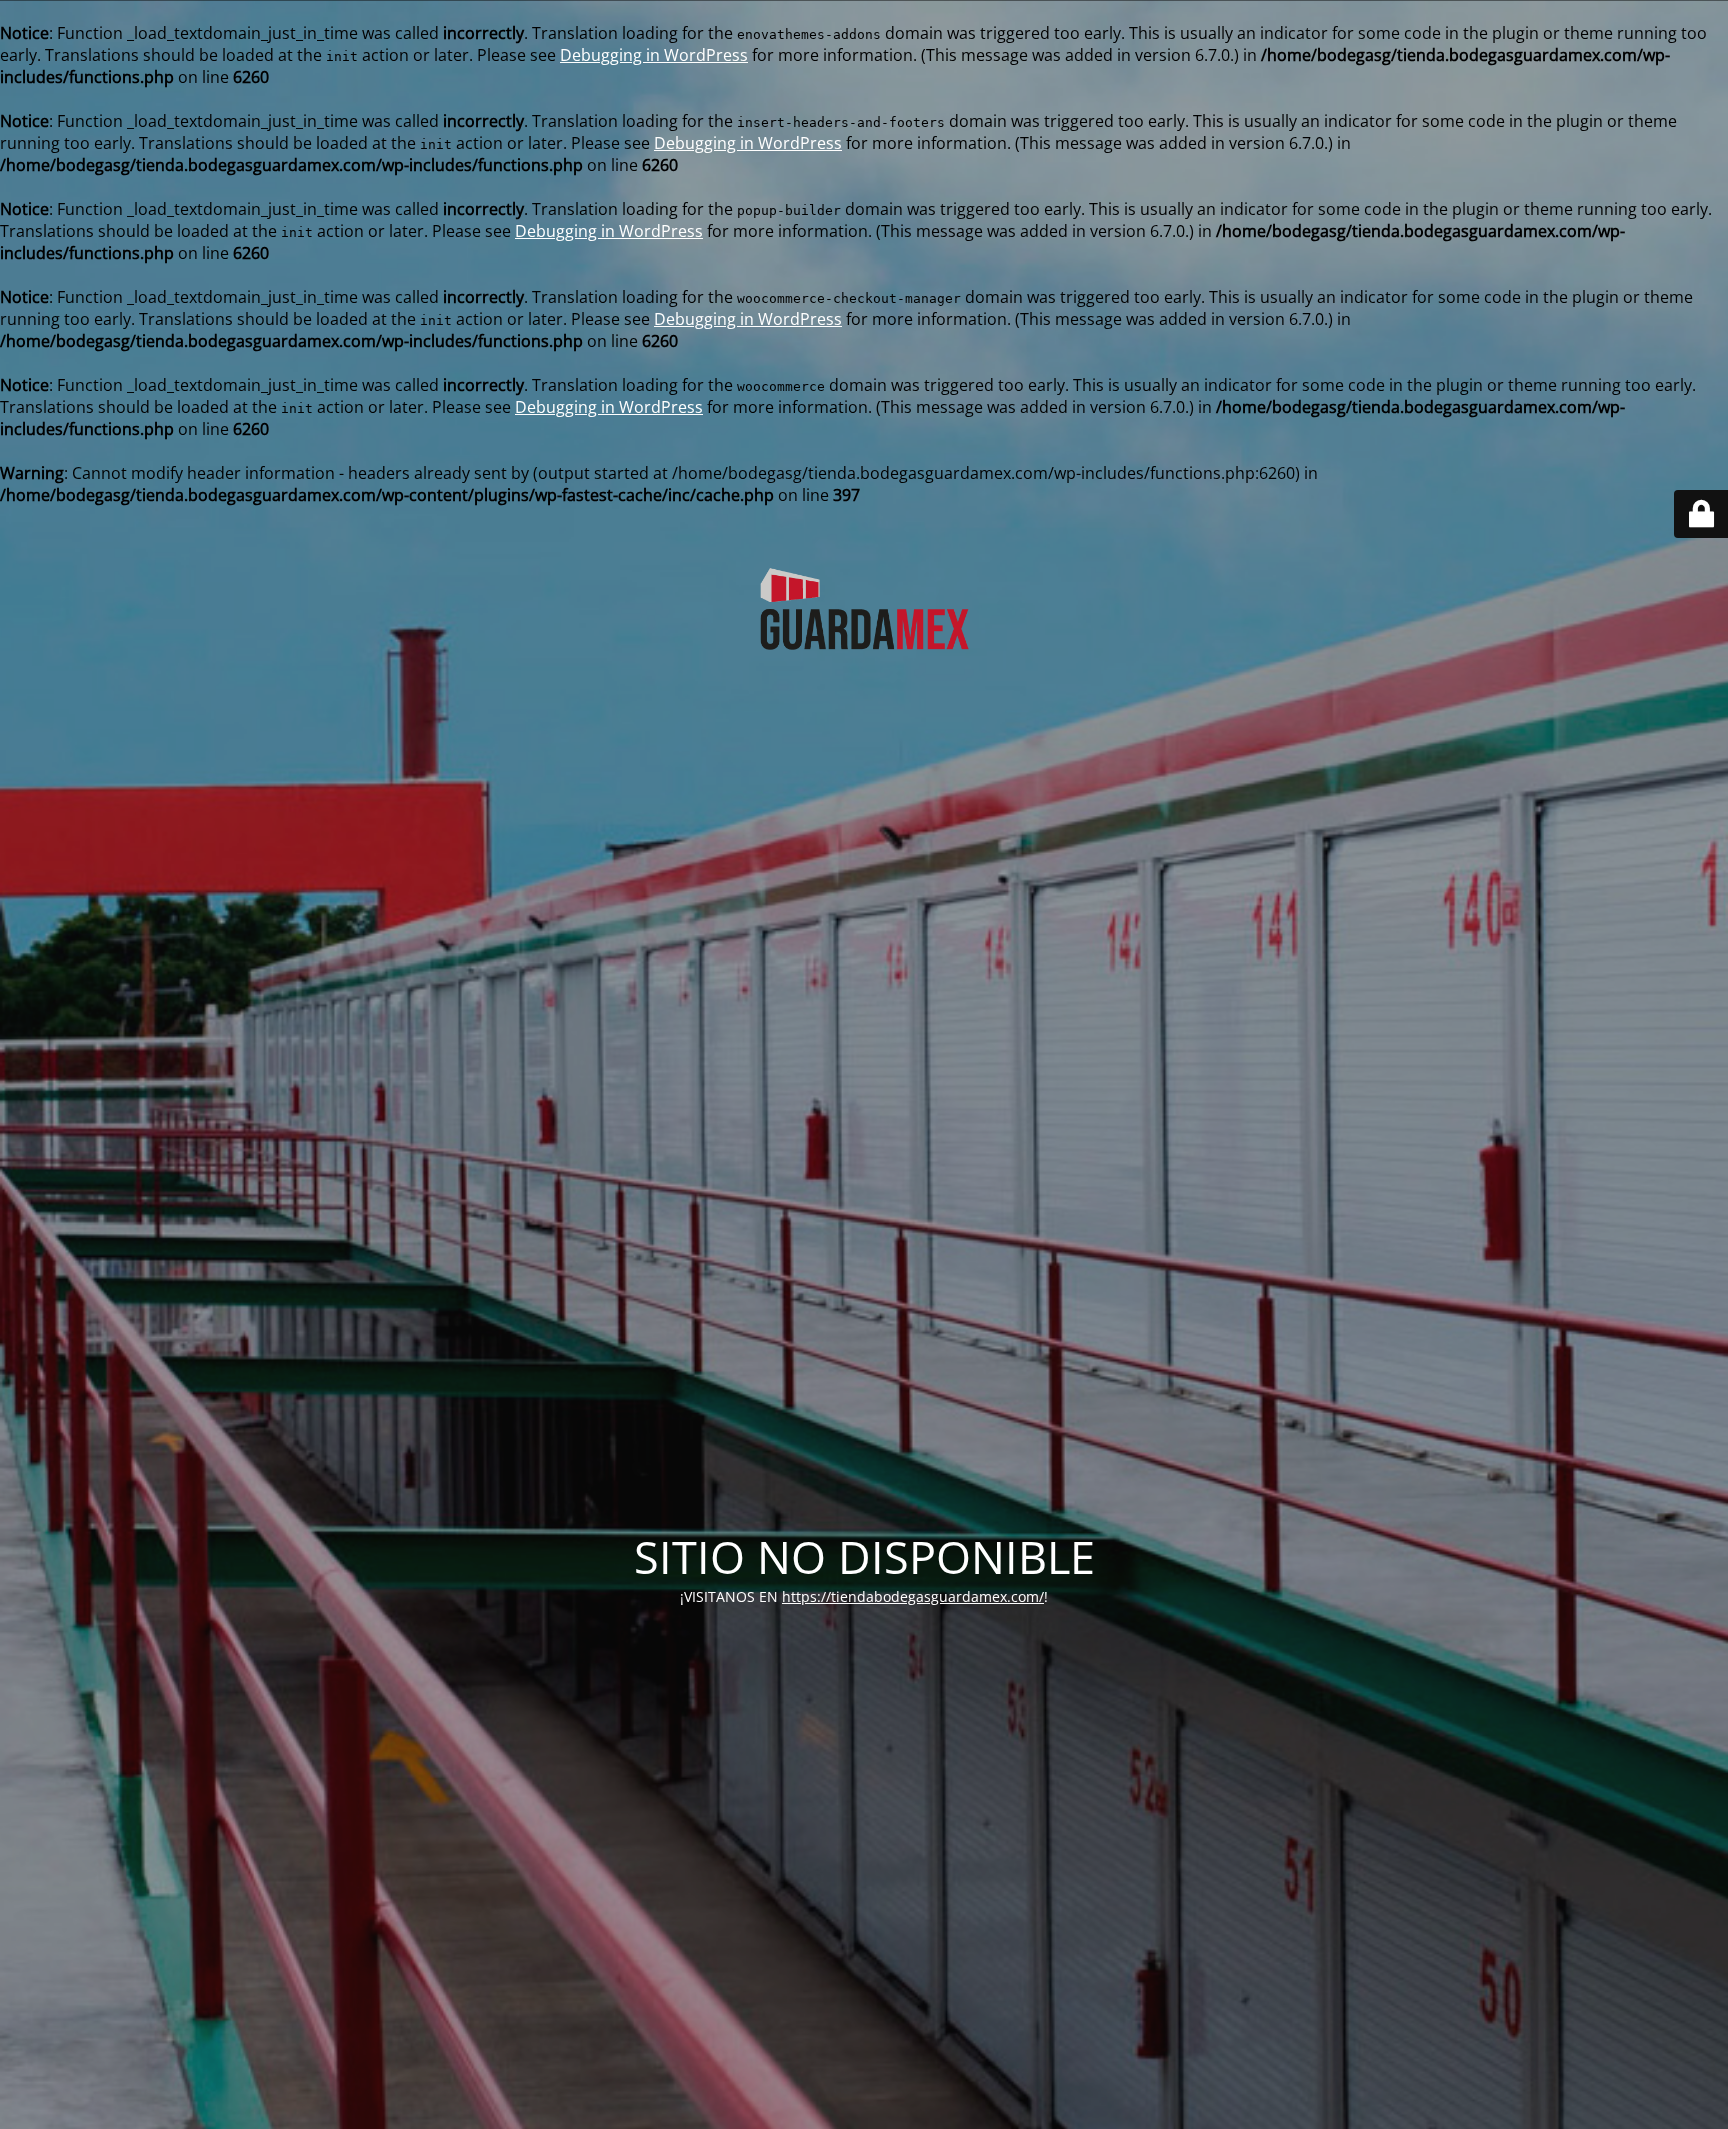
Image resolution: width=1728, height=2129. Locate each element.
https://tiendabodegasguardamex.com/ (913, 1596)
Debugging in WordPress (654, 55)
